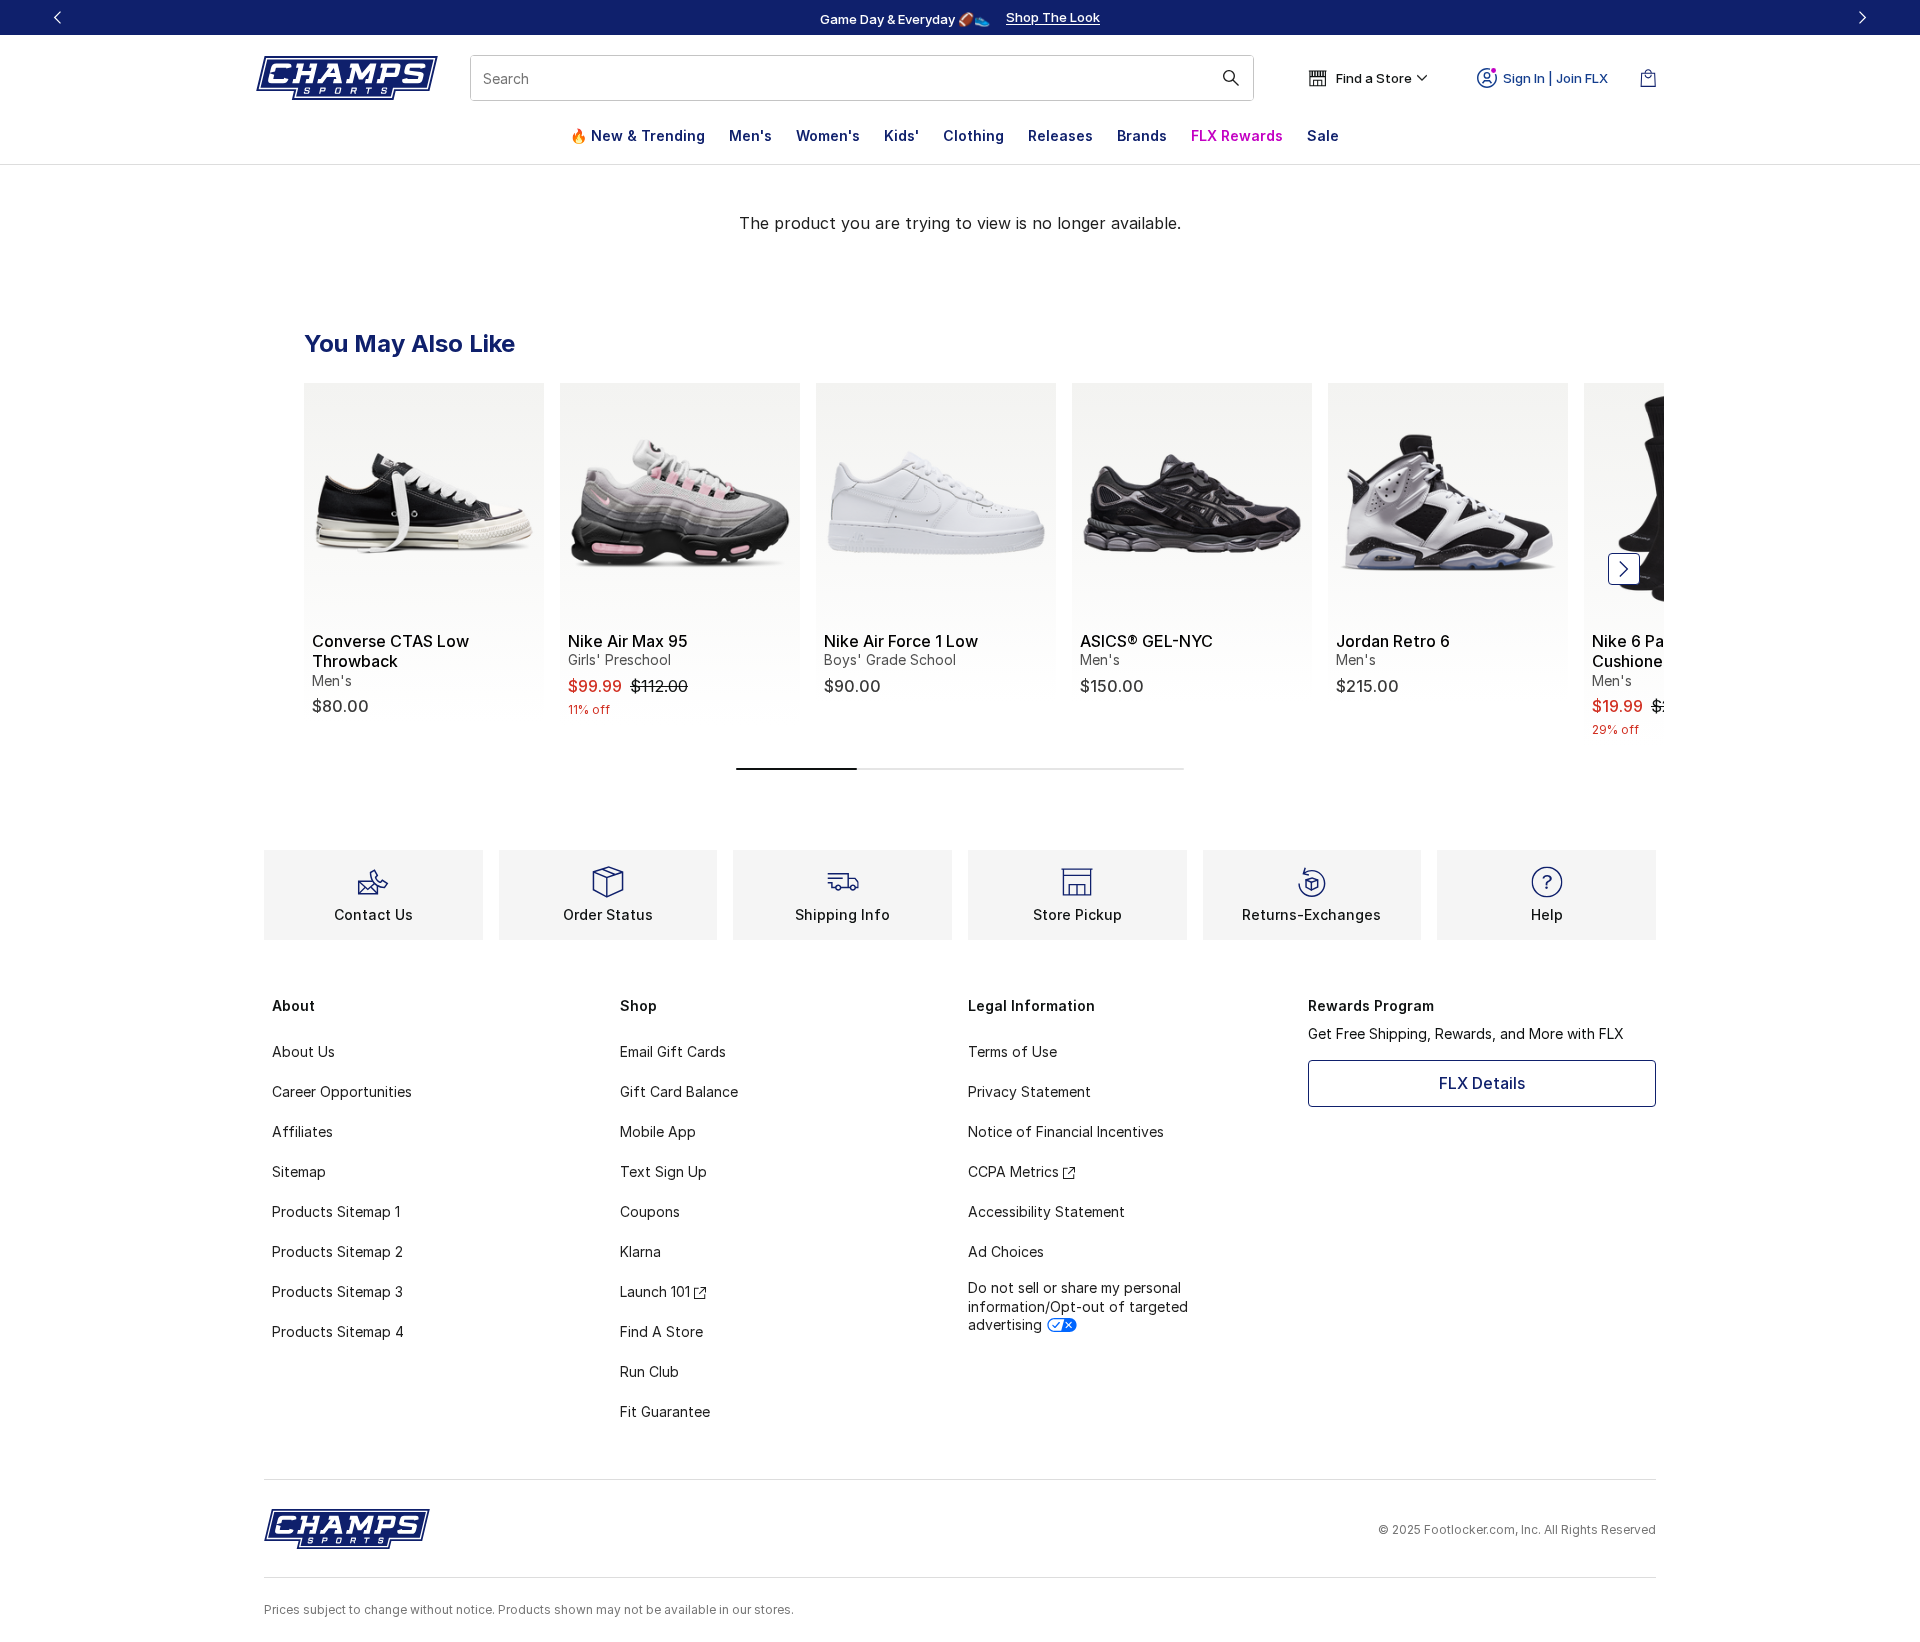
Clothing (973, 135)
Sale (1323, 135)
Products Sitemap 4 (338, 1331)
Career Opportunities (342, 1091)
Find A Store (661, 1331)
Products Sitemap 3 (337, 1291)
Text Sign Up (663, 1171)
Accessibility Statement (1046, 1211)
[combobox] (862, 78)
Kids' (901, 135)
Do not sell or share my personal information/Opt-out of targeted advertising (1078, 1305)
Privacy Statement (1029, 1091)
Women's (828, 135)
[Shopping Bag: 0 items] (1648, 78)
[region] (960, 18)
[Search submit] (1231, 78)
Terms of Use (1012, 1051)
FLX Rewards (1237, 135)
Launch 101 (655, 1291)
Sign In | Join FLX (1555, 78)
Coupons (650, 1211)
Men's (750, 135)
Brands (1142, 135)
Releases (1060, 135)
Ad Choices (1006, 1251)
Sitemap (299, 1171)
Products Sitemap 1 (336, 1211)
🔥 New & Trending (637, 135)
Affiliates (302, 1131)
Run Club (649, 1371)
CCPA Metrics (1013, 1171)
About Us (303, 1051)
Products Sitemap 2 (337, 1251)
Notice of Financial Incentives (1066, 1131)
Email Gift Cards (673, 1051)
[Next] (1862, 17)
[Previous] (58, 17)
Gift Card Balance (679, 1091)
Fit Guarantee (665, 1411)
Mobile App (658, 1131)
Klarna (640, 1251)
